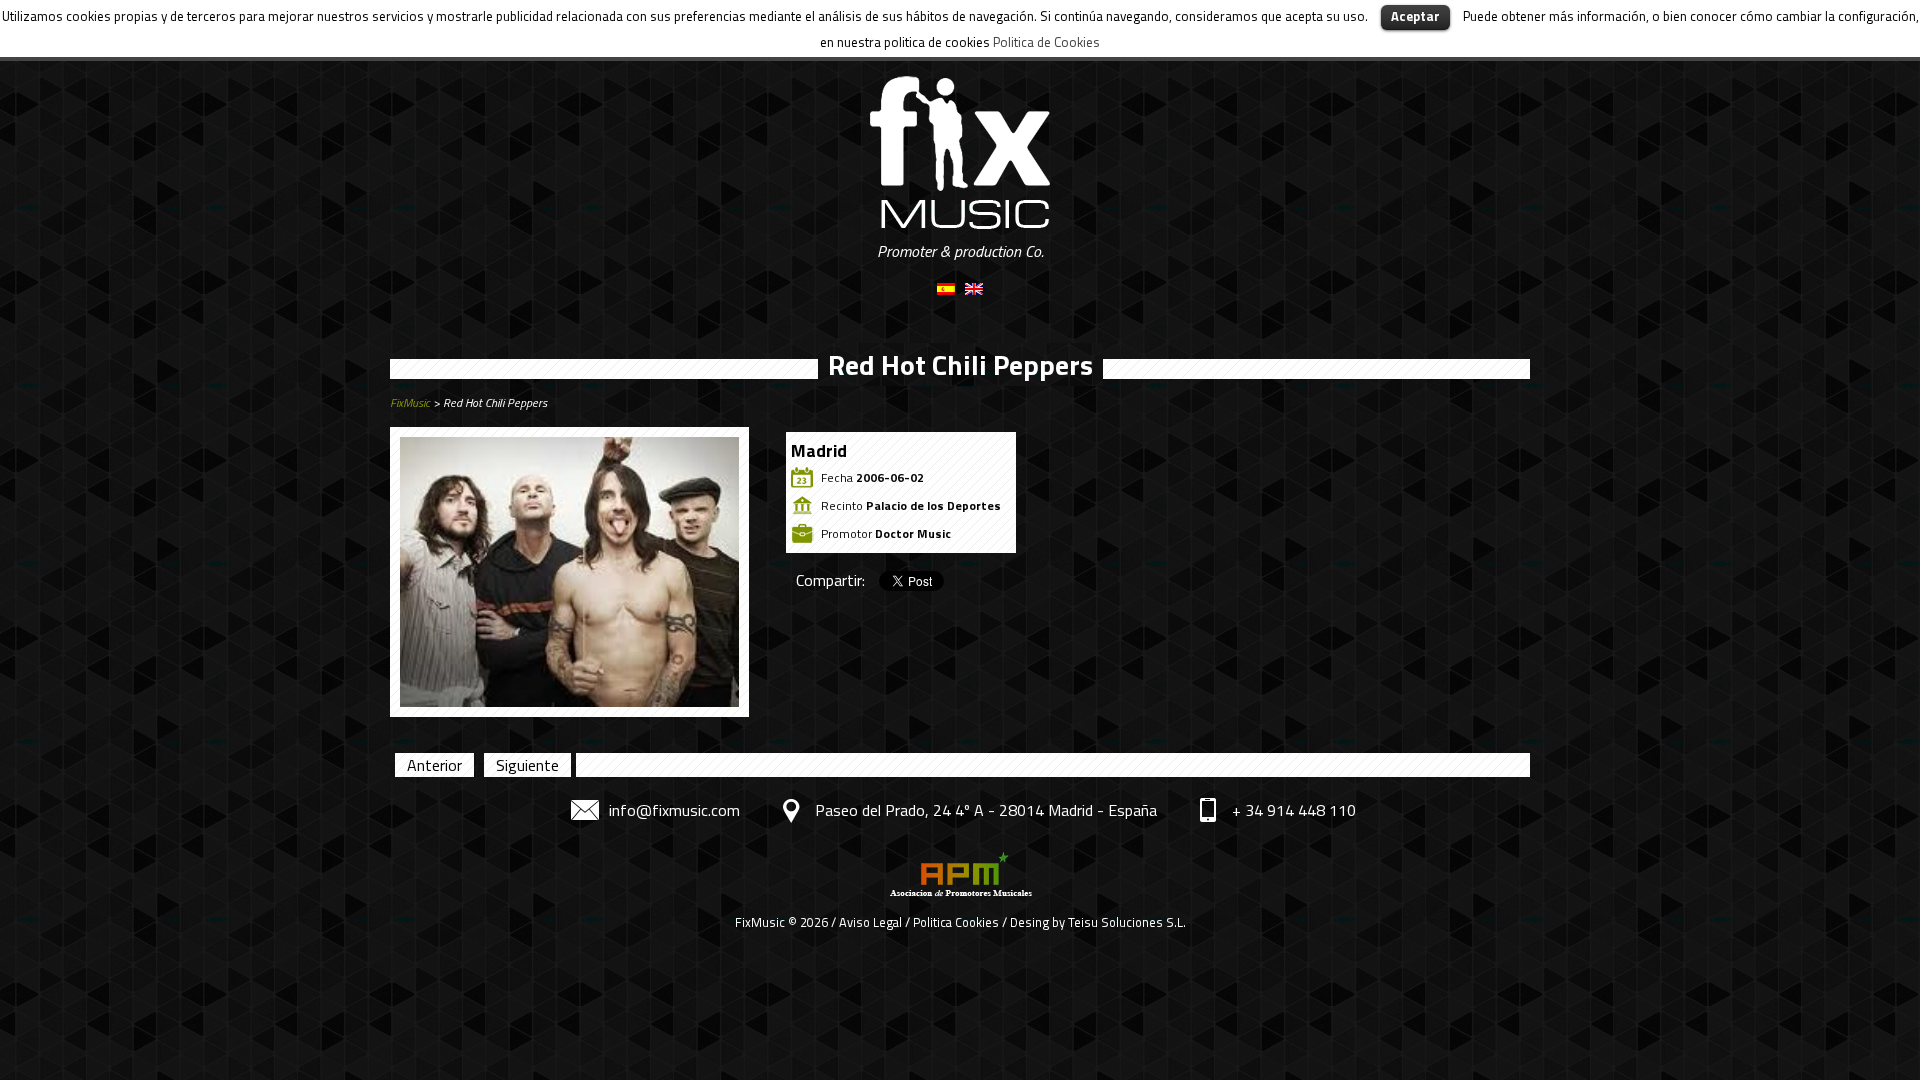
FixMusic (410, 402)
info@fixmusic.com (674, 810)
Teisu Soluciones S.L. (1127, 922)
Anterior (434, 765)
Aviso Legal (870, 922)
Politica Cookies (956, 922)
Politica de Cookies (1046, 42)
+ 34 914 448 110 (1294, 810)
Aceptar (1415, 16)
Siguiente (527, 765)
